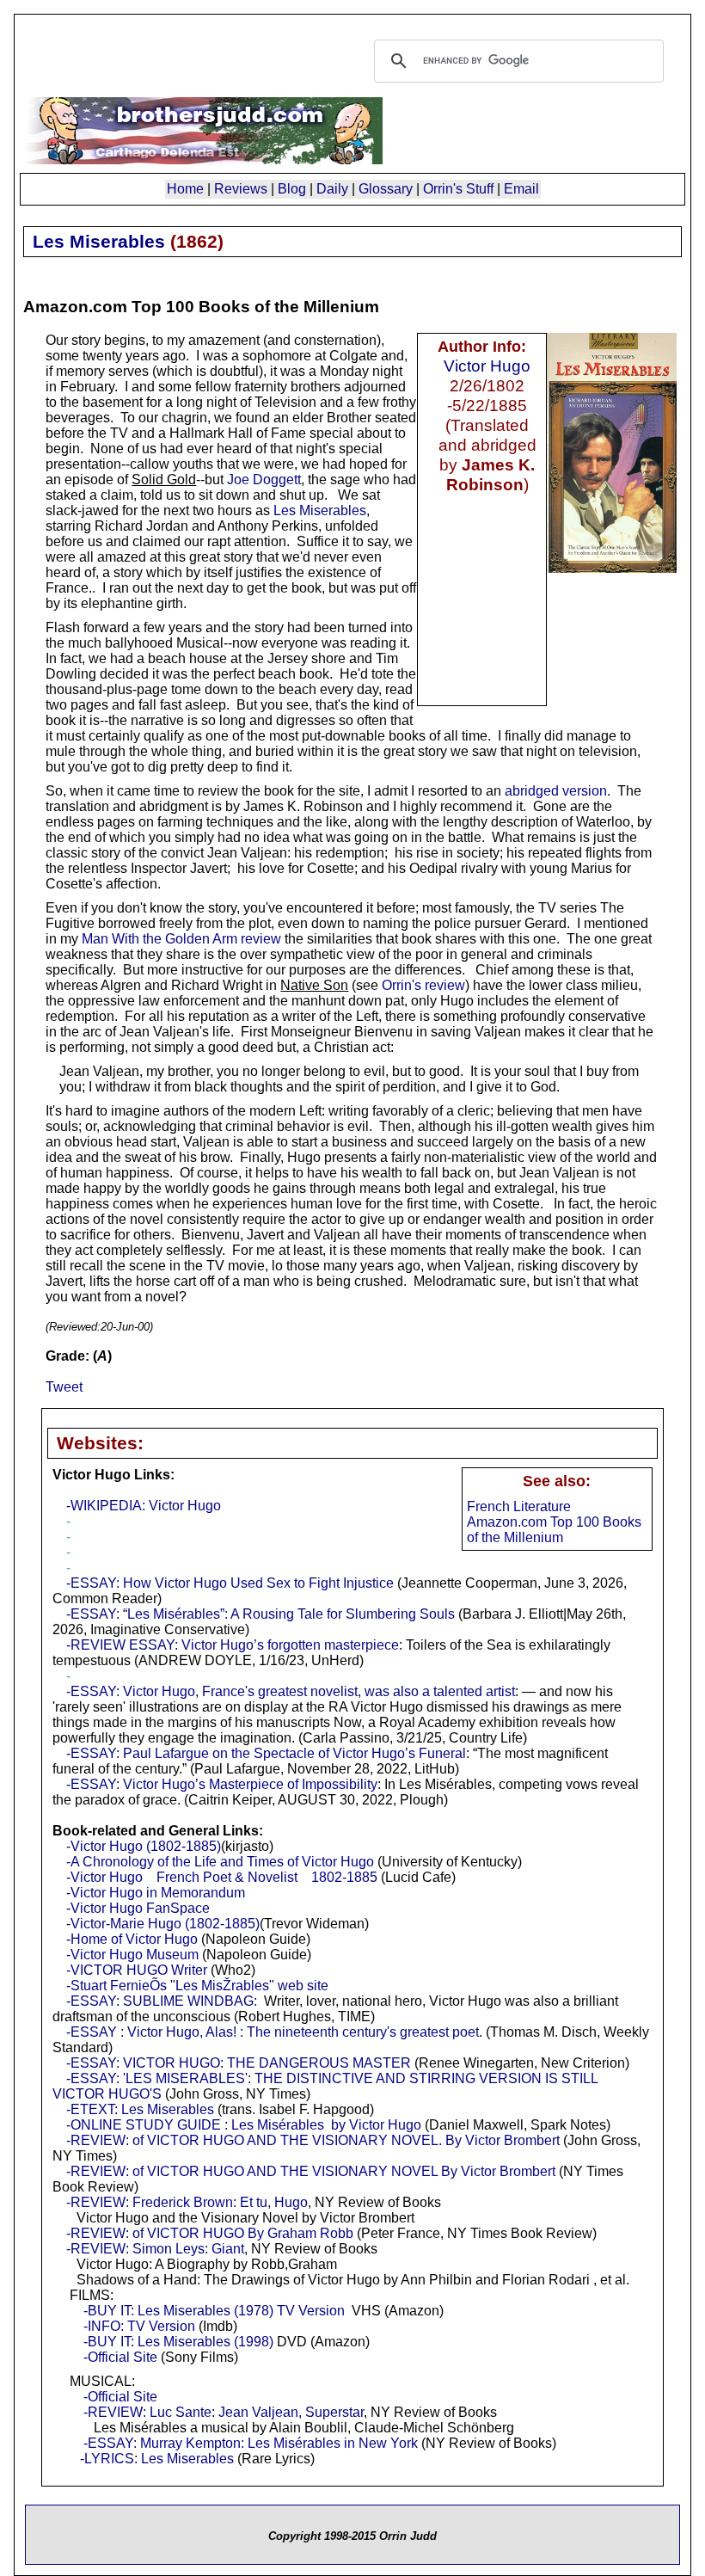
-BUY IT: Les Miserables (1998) (178, 2342)
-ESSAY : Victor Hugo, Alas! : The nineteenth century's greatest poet (273, 2032)
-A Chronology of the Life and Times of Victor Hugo (220, 1862)
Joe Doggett (264, 480)
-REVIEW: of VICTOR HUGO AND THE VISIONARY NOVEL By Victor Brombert (311, 2171)
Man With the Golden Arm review (181, 939)
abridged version (556, 791)
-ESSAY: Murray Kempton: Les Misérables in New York (249, 2443)
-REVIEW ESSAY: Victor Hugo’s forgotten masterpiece (233, 1645)
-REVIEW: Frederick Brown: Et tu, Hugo (187, 2202)
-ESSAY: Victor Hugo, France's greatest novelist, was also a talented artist (291, 1691)
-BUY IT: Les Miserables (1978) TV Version (214, 2311)
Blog (292, 189)
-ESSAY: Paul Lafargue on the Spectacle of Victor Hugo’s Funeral (266, 1753)
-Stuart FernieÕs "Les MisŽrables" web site (197, 1986)
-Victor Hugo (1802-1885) (144, 1846)
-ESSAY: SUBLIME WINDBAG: (162, 2001)
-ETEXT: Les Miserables (140, 2109)
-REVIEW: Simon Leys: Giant (155, 2249)
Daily (332, 189)
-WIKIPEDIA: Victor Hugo (144, 1506)
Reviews (241, 189)
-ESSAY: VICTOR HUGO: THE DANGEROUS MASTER (239, 2063)
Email (521, 189)
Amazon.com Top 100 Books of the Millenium (554, 1530)
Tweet (64, 1387)
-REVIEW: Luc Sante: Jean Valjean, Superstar (224, 2412)
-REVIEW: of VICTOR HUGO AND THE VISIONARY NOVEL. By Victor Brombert (313, 2140)
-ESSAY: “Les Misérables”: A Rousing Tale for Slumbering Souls (261, 1614)
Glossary (386, 189)
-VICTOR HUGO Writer (137, 1970)
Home (185, 189)
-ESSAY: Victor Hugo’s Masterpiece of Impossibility (222, 1784)
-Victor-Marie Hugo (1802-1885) (163, 1924)
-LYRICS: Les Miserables (157, 2459)
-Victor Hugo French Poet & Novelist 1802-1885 (222, 1877)
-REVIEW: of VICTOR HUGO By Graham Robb (210, 2233)
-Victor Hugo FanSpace (138, 1908)
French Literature (519, 1506)
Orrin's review (423, 985)
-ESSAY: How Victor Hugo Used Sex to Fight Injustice (230, 1583)
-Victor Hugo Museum (132, 1955)
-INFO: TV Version (139, 2326)
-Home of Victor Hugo (132, 1939)
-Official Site (120, 2357)
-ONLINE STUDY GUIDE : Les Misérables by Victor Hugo (244, 2125)
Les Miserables (320, 510)
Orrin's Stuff (458, 189)
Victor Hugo (487, 366)
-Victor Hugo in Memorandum (156, 1893)
